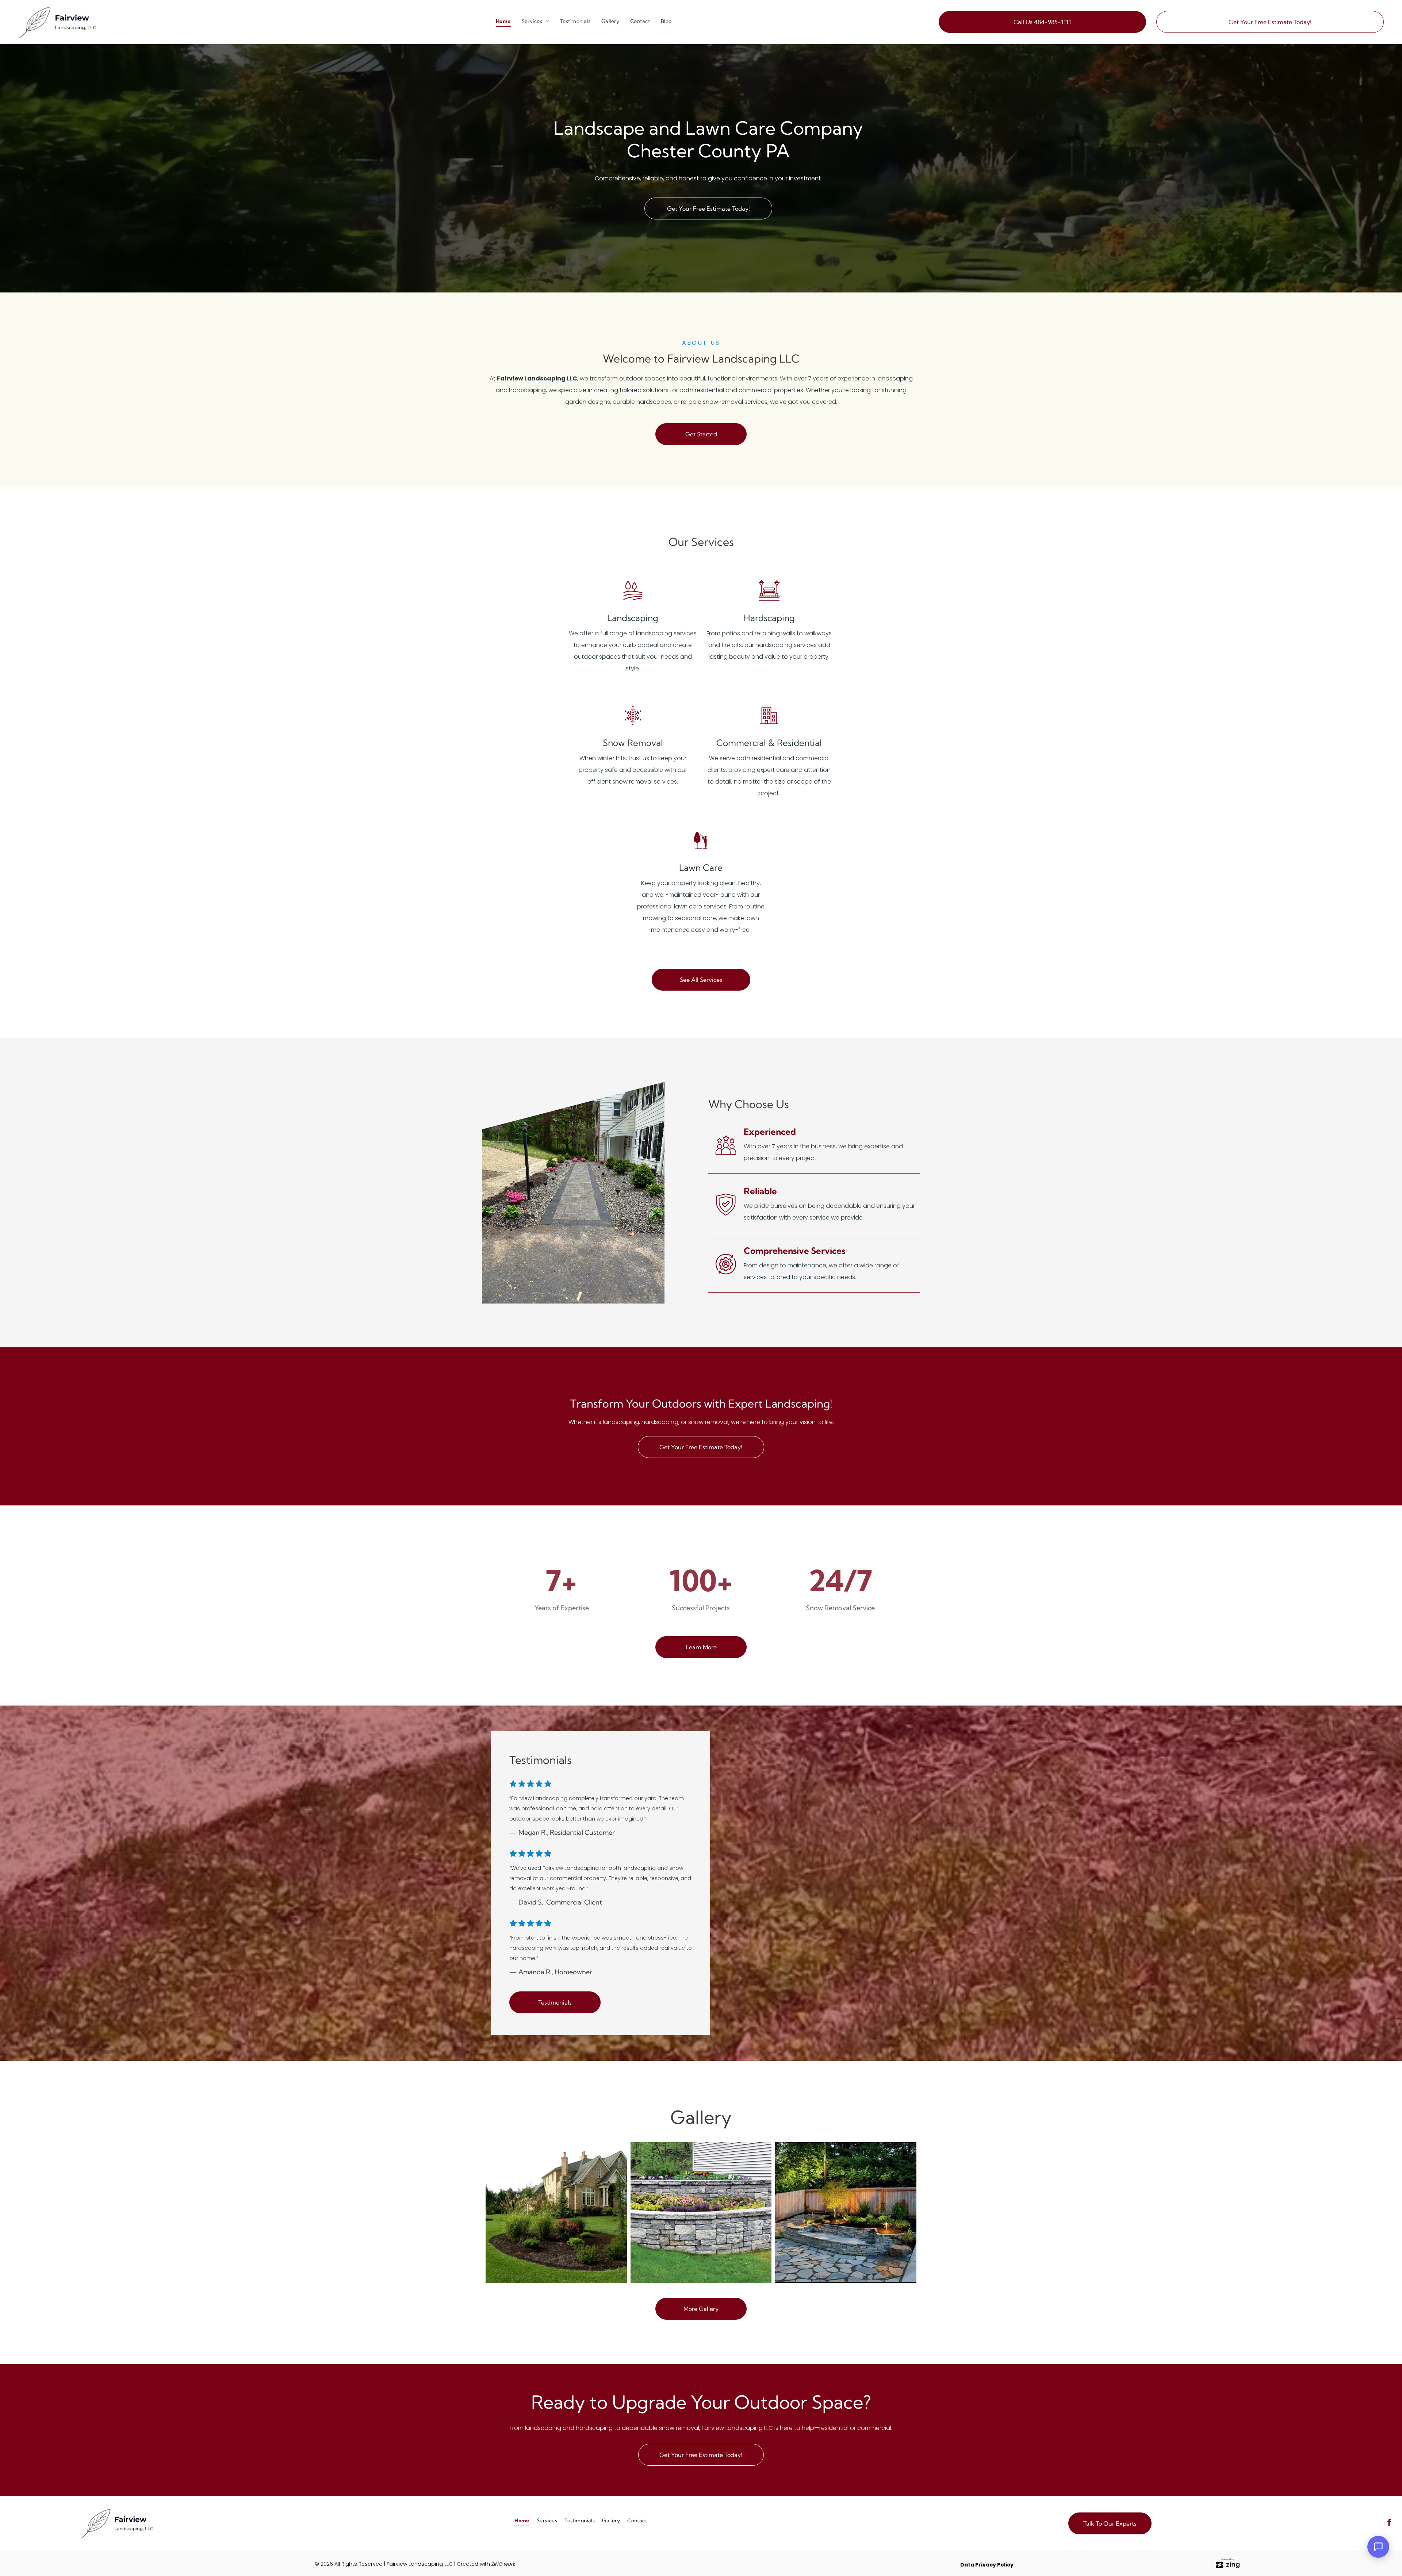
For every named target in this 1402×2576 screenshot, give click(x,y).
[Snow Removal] (633, 725)
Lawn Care (701, 868)
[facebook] (1389, 2523)
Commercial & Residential (769, 743)
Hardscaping (769, 618)
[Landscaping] (633, 600)
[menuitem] (503, 21)
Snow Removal (633, 743)
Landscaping (633, 618)
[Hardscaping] (769, 600)
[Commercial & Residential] (769, 725)
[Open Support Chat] (1378, 2547)
